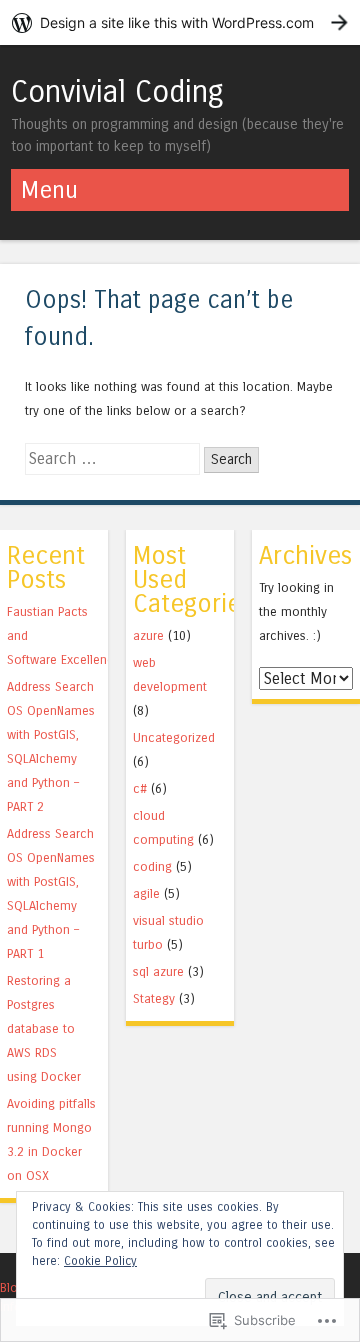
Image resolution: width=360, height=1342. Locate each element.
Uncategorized (174, 737)
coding (152, 866)
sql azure (158, 971)
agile (146, 893)
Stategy (154, 998)
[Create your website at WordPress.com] (180, 22)
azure (148, 635)
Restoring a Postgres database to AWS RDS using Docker (44, 1028)
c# (140, 788)
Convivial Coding (117, 92)
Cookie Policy (100, 1261)
